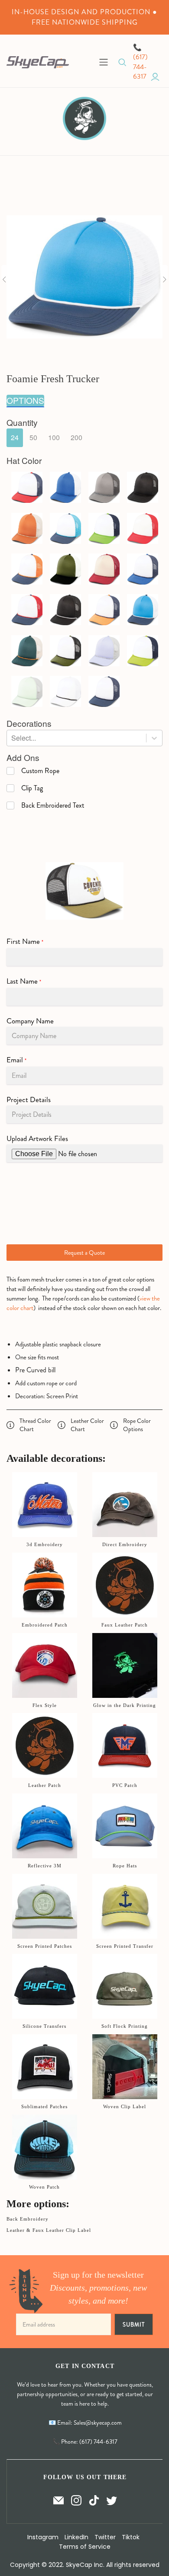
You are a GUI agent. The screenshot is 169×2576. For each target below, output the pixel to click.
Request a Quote (84, 1253)
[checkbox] (33, 771)
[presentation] (22, 423)
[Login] (155, 77)
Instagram (43, 2537)
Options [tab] (25, 400)
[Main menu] (104, 62)
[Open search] (122, 62)
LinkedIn (76, 2537)
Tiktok (131, 2537)
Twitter (105, 2537)
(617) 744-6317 (140, 67)
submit (134, 2325)
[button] (15, 438)
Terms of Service (85, 2547)
